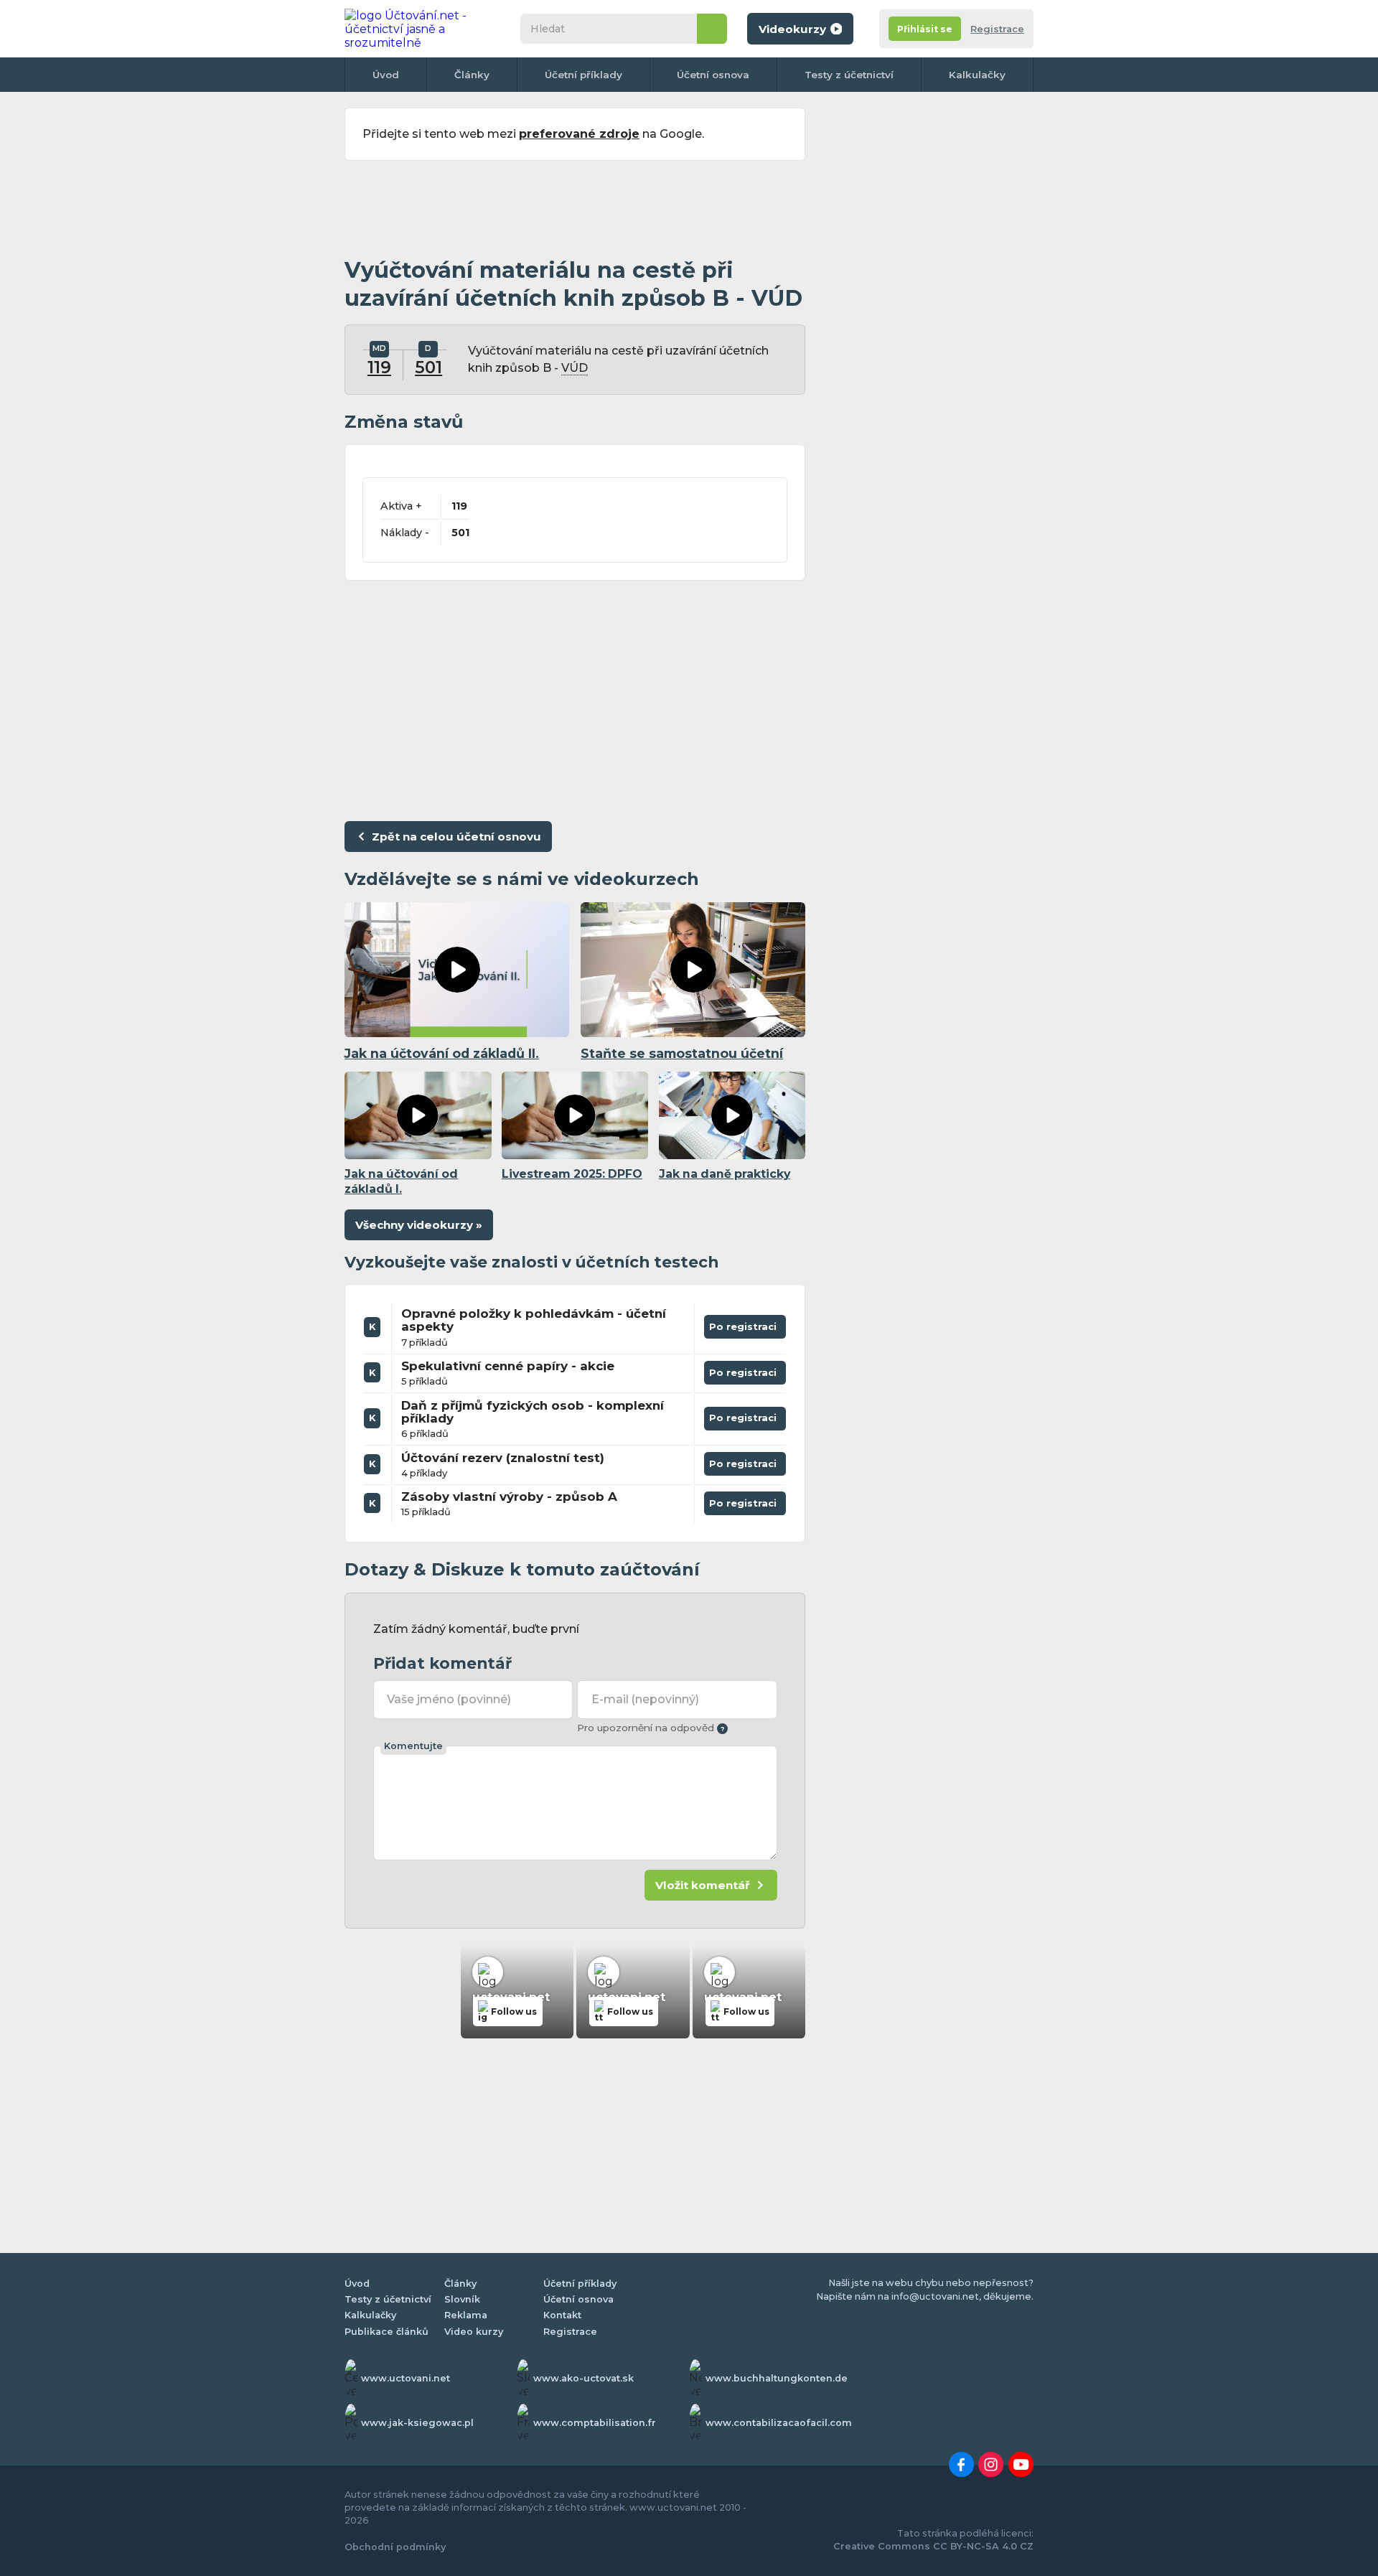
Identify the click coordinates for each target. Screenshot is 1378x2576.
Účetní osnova (713, 75)
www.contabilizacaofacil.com (779, 2423)
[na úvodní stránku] (419, 29)
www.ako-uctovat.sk (583, 2378)
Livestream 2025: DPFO (572, 1174)
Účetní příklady (583, 75)
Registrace (997, 29)
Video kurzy (474, 2332)
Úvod (386, 75)
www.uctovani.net (406, 2378)
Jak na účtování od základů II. (442, 1053)
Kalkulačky (977, 75)
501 (428, 367)
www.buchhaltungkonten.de (777, 2378)
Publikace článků (386, 2332)
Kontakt (562, 2315)
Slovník (462, 2299)
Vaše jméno (449, 1699)
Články (472, 75)
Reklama (466, 2315)
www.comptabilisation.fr (595, 2423)
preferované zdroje (579, 134)
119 (379, 367)
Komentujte (413, 1746)
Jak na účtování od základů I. (401, 1181)
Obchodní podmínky (395, 2547)
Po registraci (745, 1324)
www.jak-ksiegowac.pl (417, 2423)
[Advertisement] (575, 210)
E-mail (645, 1699)
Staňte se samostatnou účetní (682, 1053)
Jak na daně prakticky (725, 1174)
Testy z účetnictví (849, 75)
